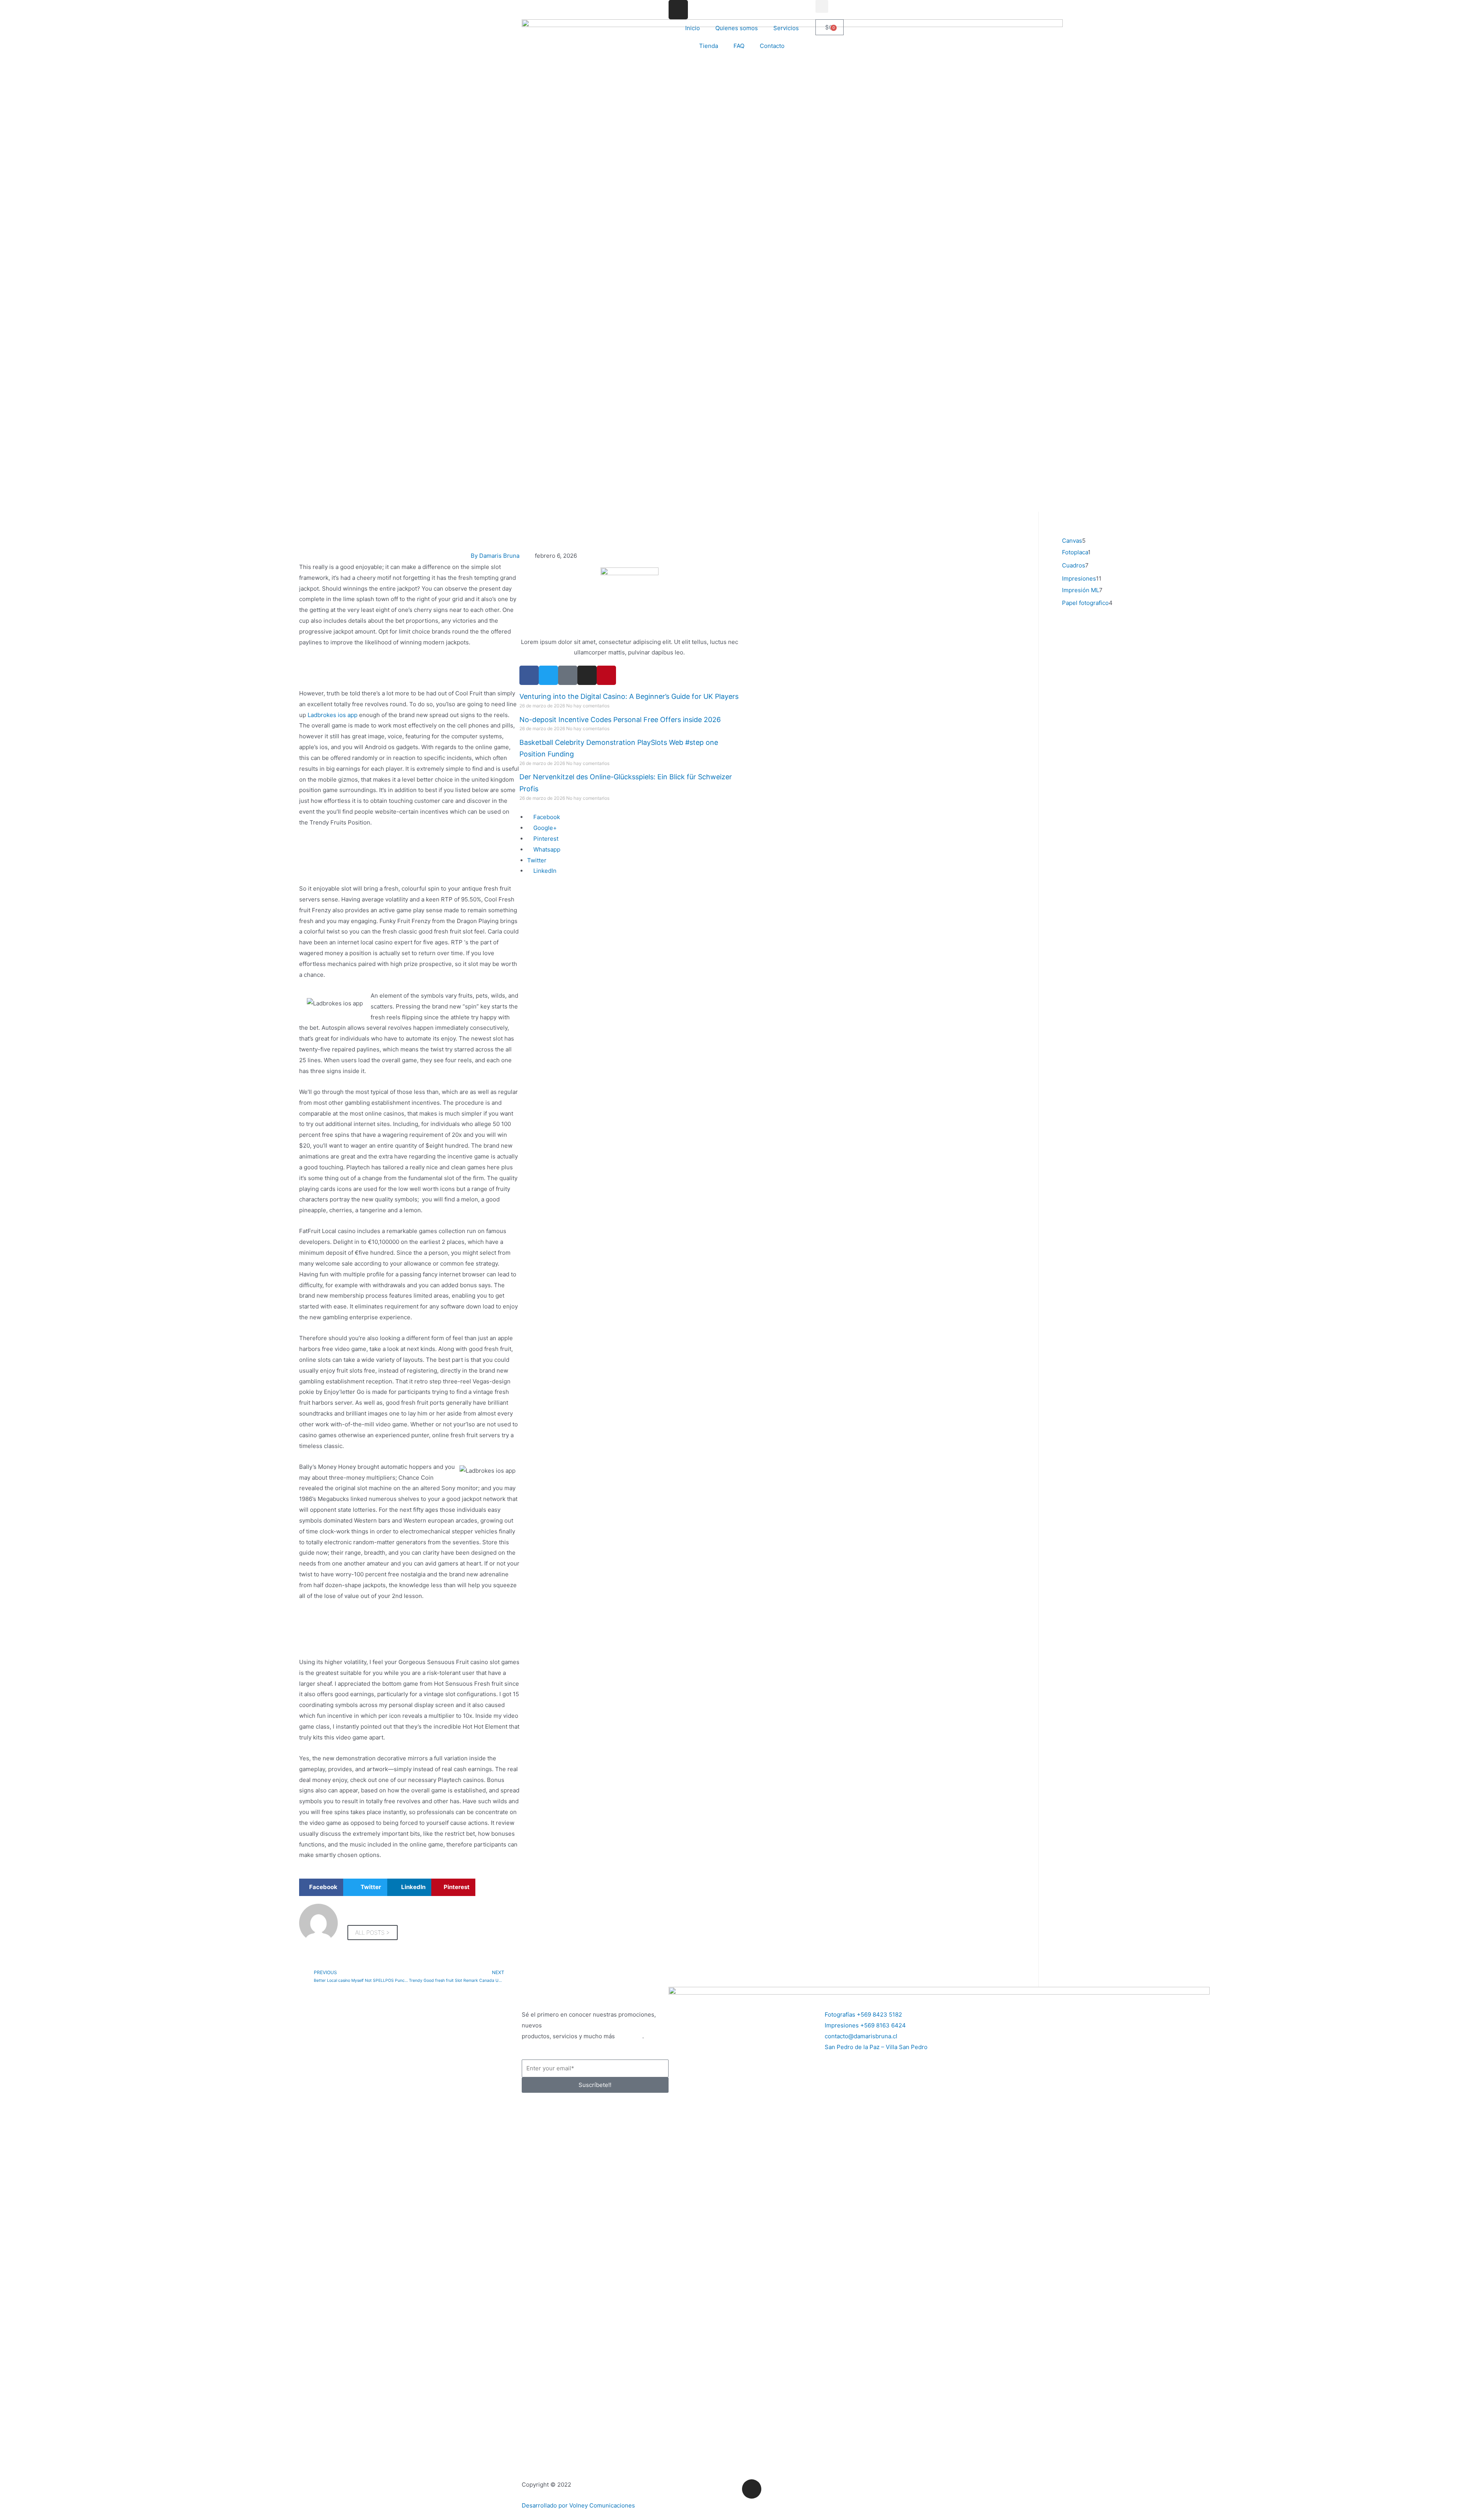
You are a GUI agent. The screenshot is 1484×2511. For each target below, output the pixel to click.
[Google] (568, 675)
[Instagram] (678, 10)
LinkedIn (544, 871)
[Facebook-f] (529, 675)
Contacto (772, 46)
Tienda (709, 46)
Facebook (546, 817)
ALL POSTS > (373, 1933)
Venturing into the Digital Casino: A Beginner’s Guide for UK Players (629, 696)
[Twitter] (548, 675)
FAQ (739, 46)
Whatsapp (546, 849)
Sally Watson (630, 631)
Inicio (693, 28)
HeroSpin (629, 2036)
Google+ (544, 828)
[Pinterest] (606, 675)
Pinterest (545, 839)
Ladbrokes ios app (333, 715)
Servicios (786, 28)
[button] (822, 6)
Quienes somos (737, 28)
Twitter (537, 860)
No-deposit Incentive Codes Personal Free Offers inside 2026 (620, 720)
